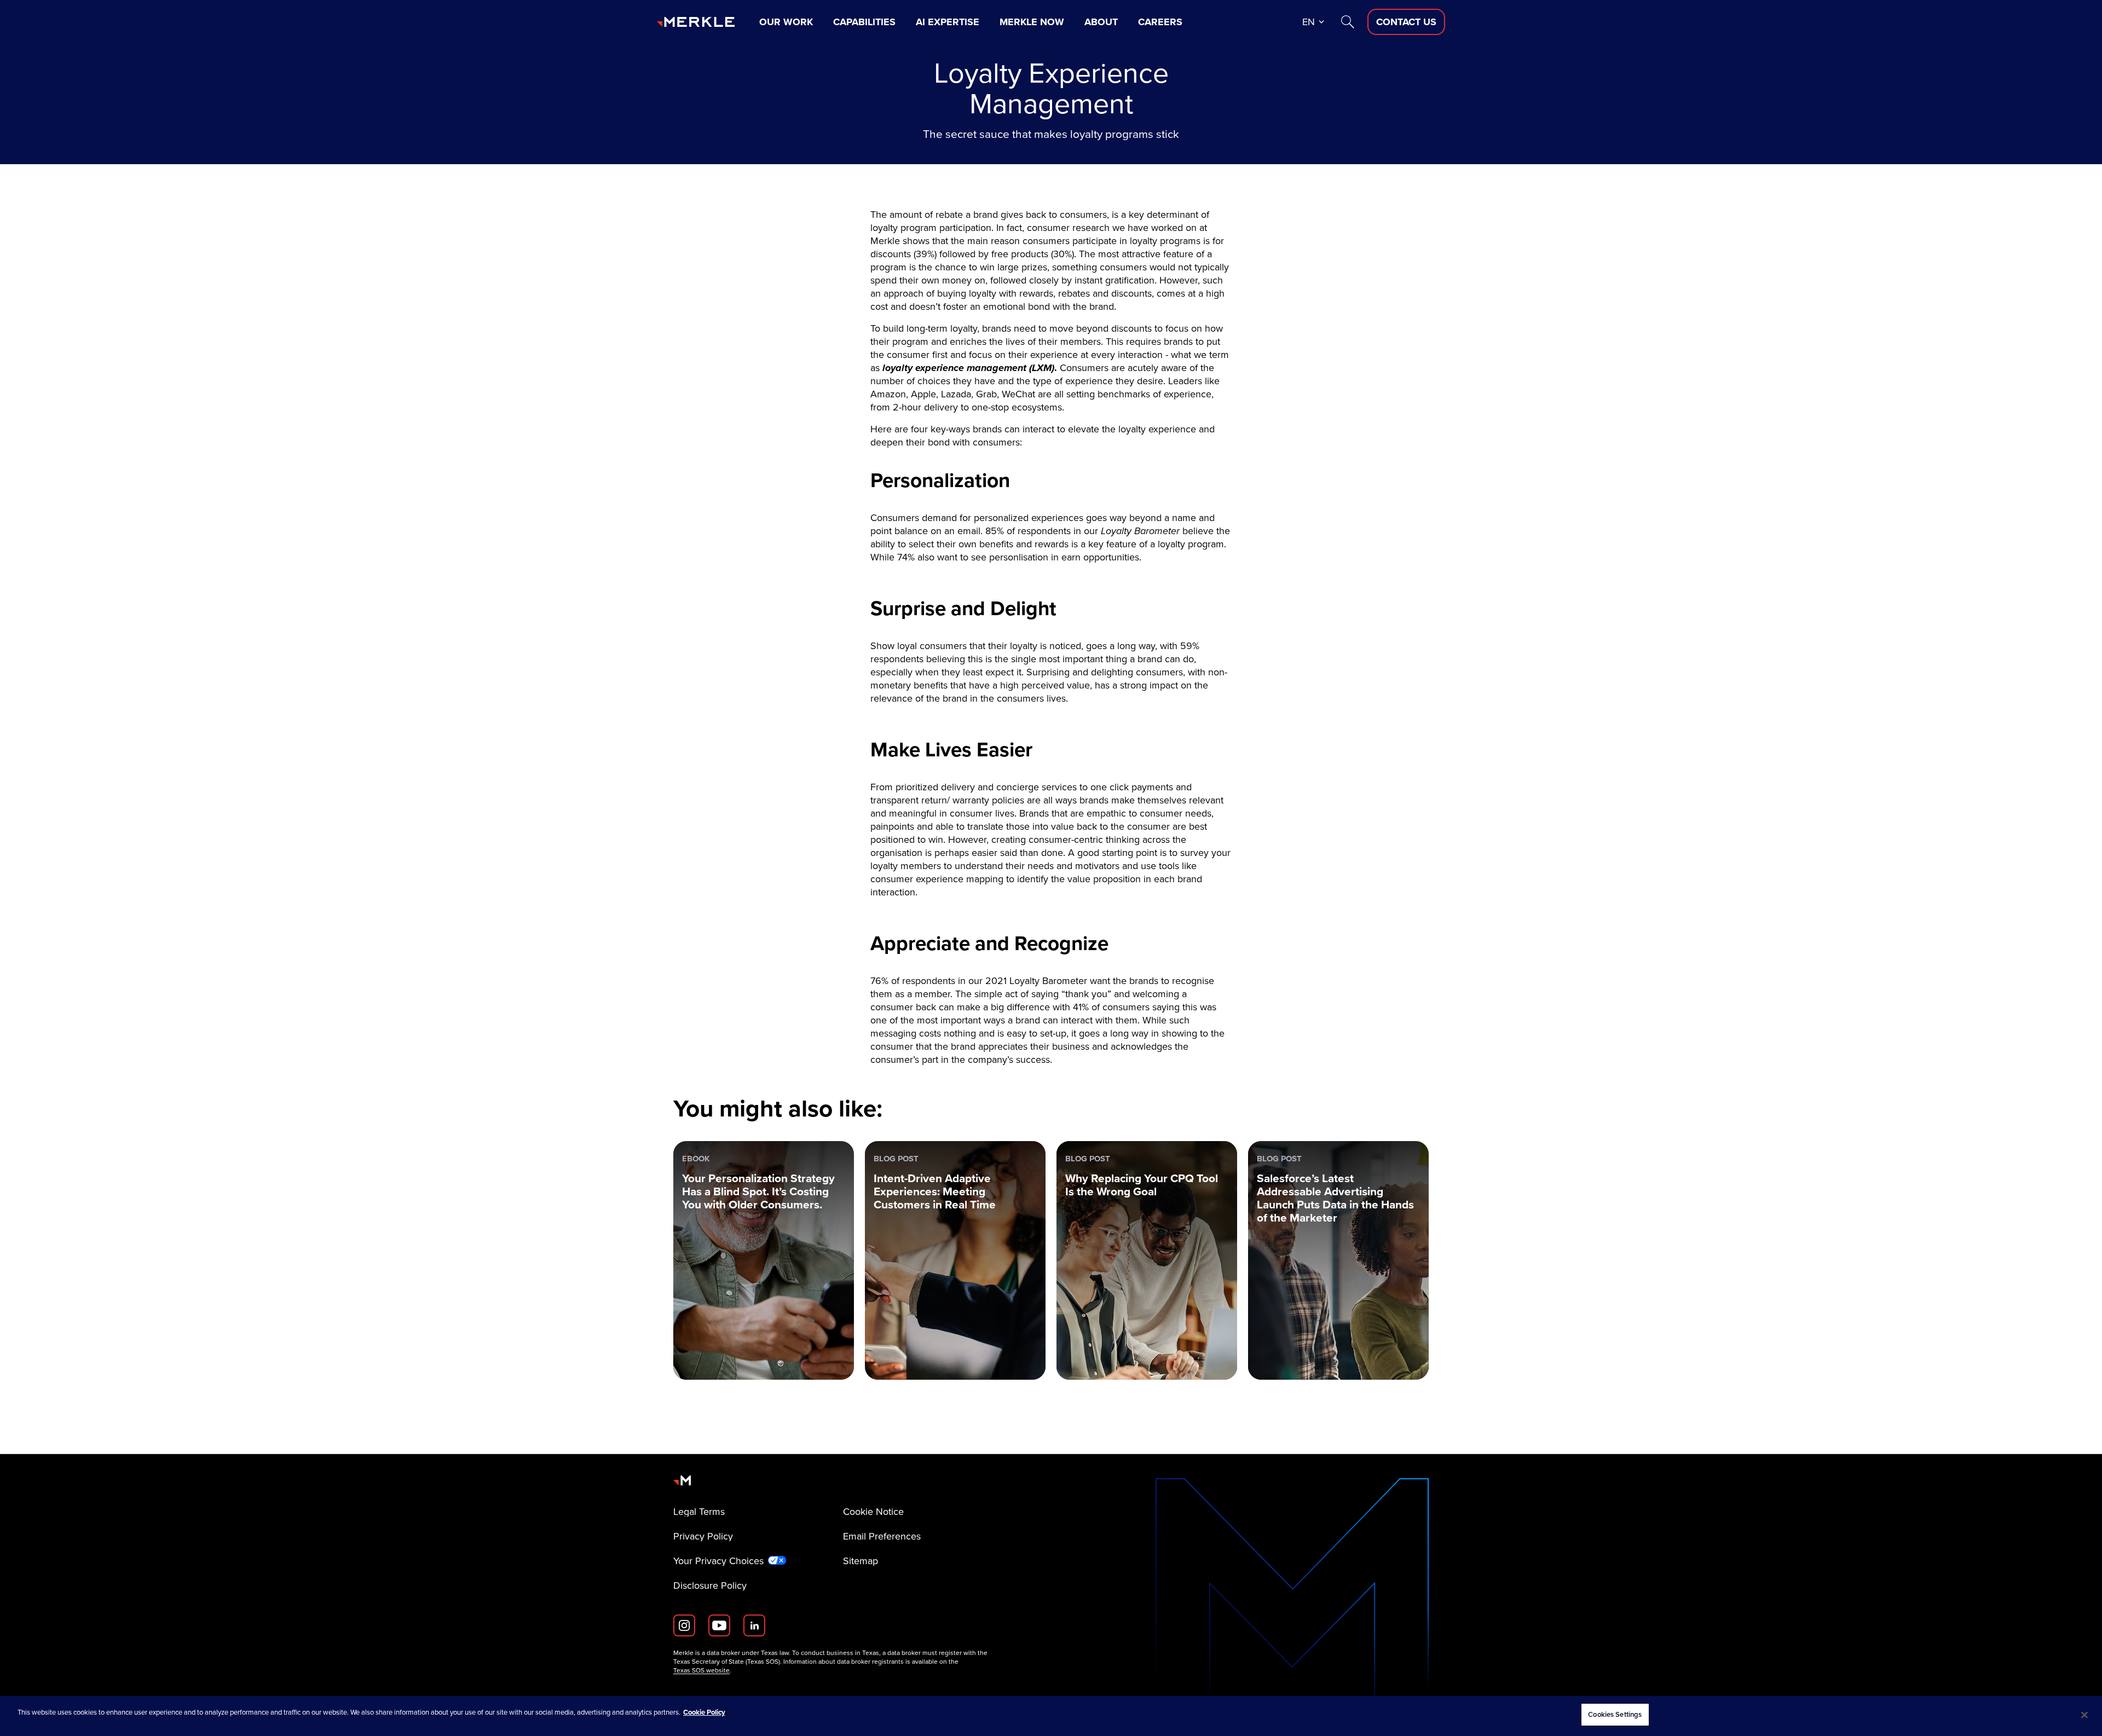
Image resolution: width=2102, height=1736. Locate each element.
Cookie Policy (704, 1712)
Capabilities (864, 22)
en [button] (1309, 22)
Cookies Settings (1615, 1714)
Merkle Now (1032, 22)
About (1101, 22)
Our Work (786, 22)
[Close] (2084, 1715)
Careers (1160, 22)
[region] (1051, 1716)
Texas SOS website (701, 1670)
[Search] (1348, 22)
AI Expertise (948, 22)
